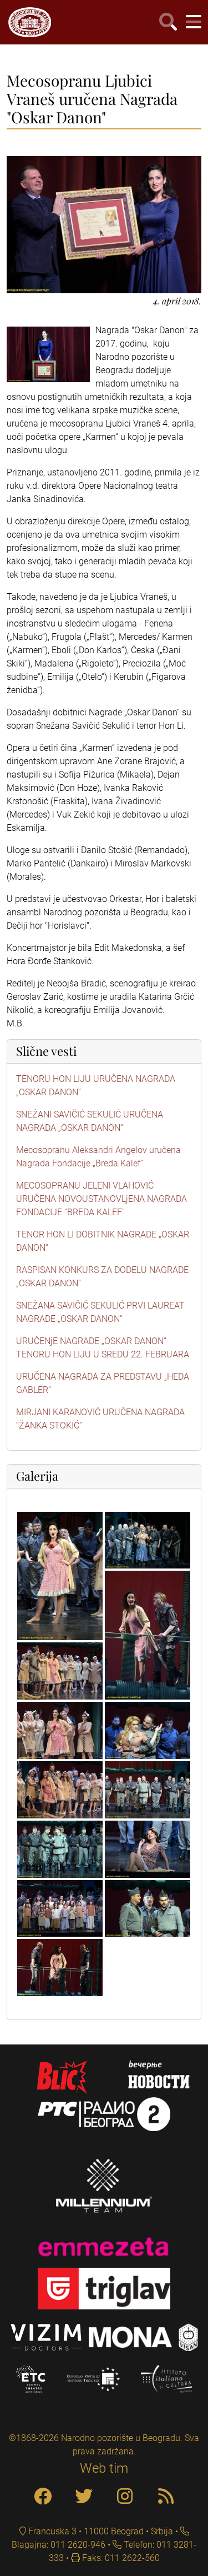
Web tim (104, 2468)
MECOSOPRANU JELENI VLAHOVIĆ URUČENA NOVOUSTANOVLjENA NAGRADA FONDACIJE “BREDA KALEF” (102, 1199)
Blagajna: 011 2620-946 (59, 2545)
